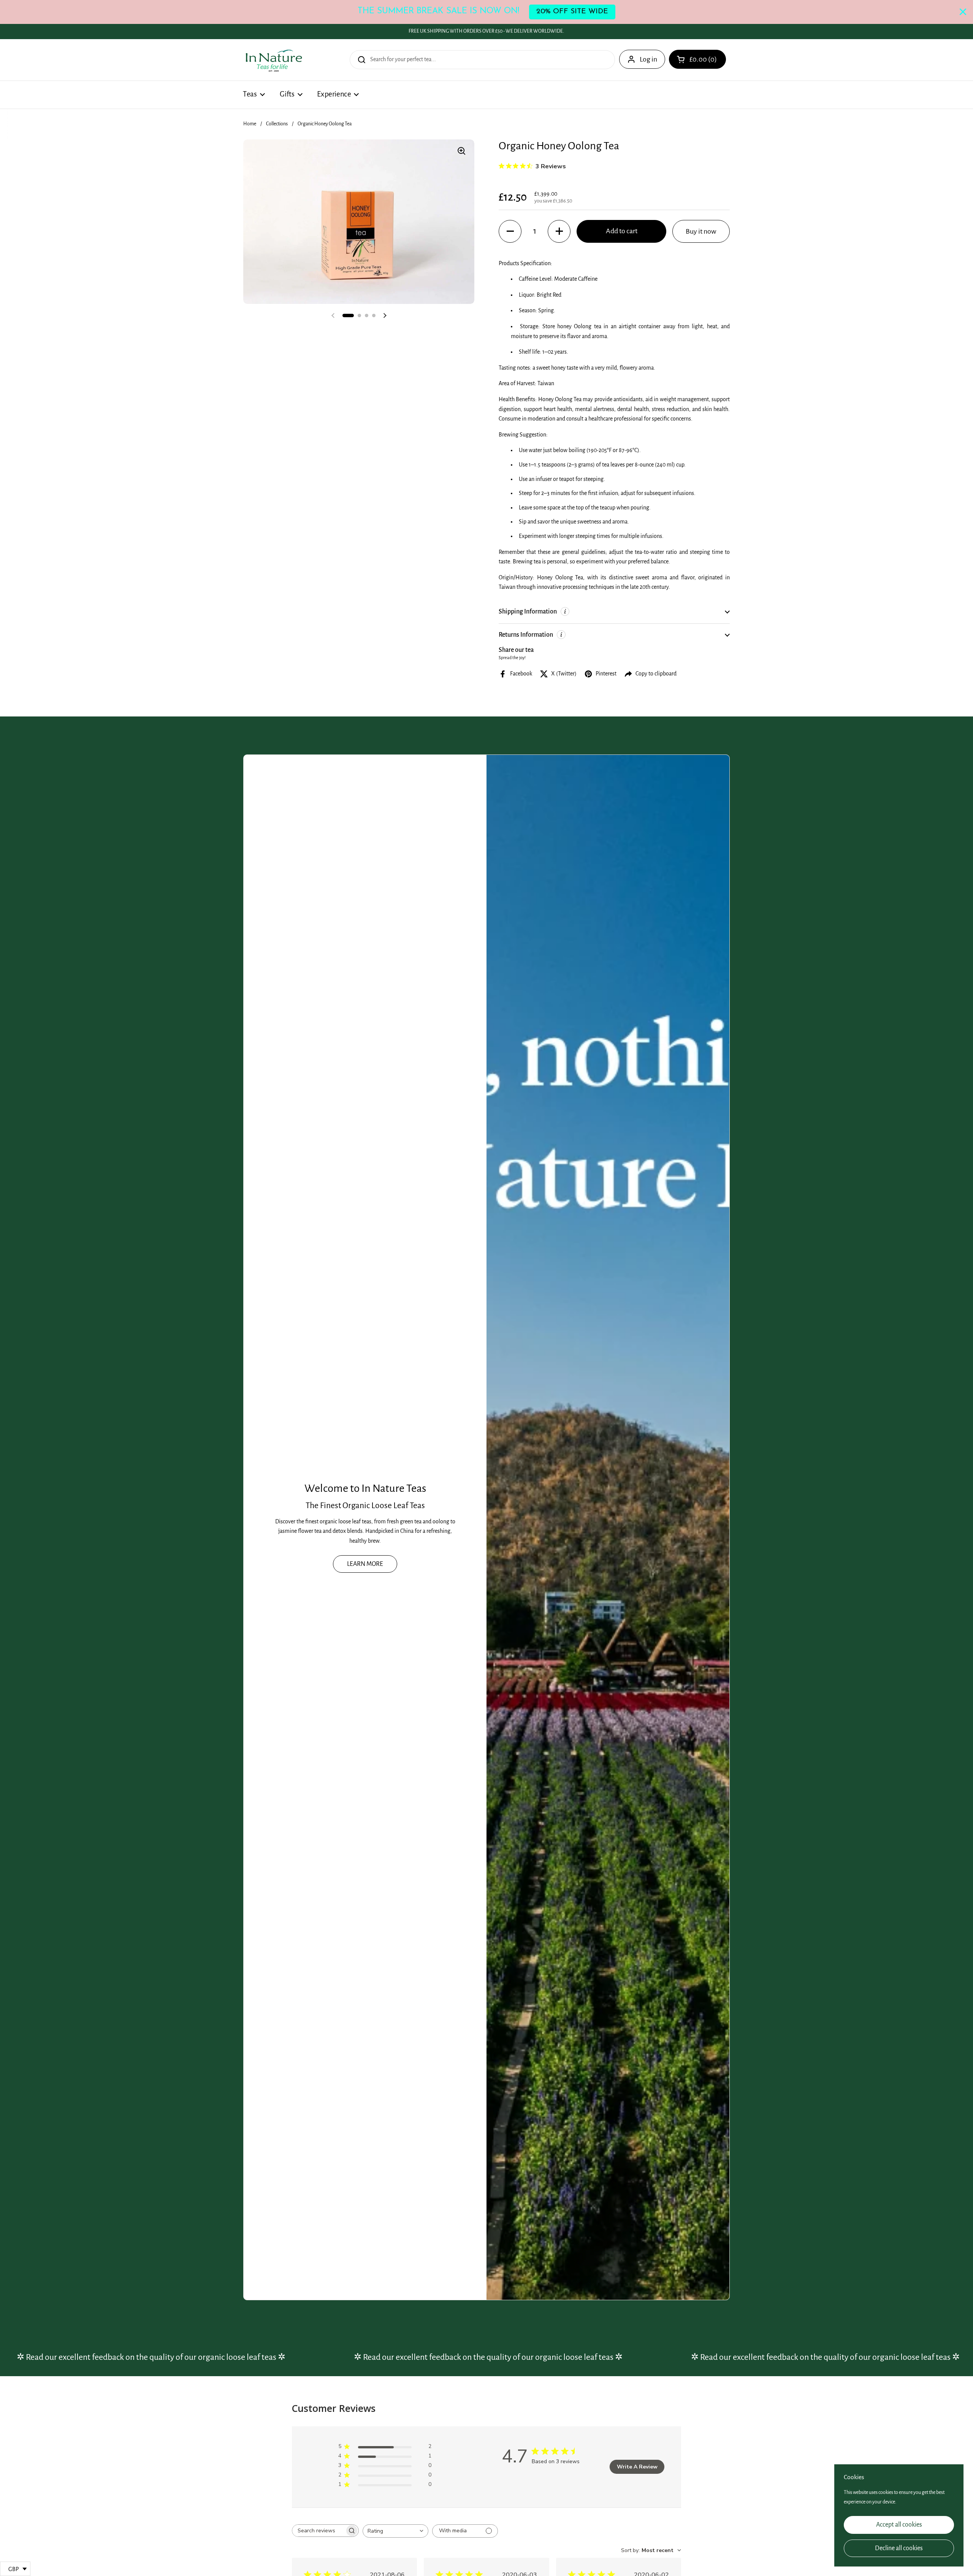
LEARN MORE (365, 1564)
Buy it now (701, 231)
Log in (648, 59)
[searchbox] (319, 2531)
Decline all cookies (899, 2548)
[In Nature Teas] (273, 60)
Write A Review (637, 2467)
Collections (277, 124)
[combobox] (395, 2531)
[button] (697, 59)
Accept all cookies (899, 2525)
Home (250, 124)
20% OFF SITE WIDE (572, 12)
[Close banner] (963, 12)
